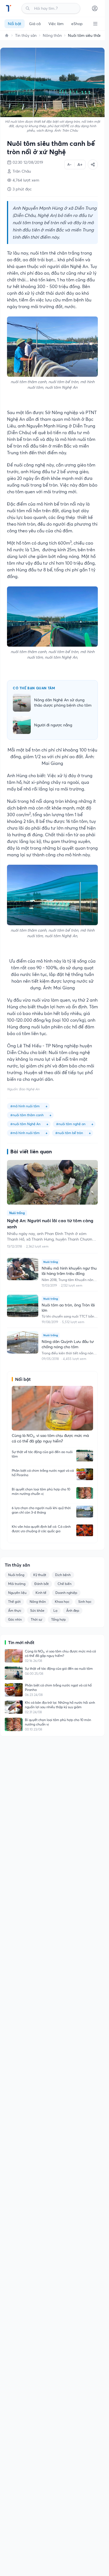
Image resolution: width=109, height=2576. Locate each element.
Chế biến (65, 1584)
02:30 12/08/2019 (28, 162)
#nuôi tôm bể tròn (69, 1133)
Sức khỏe (37, 1610)
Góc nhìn (15, 1619)
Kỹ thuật (40, 1575)
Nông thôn (52, 35)
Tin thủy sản (26, 35)
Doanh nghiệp (66, 1593)
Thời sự (36, 1619)
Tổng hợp (58, 1619)
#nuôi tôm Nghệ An (25, 1124)
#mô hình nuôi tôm (25, 1106)
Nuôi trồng (16, 1575)
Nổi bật (15, 24)
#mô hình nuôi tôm (25, 1133)
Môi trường (17, 1584)
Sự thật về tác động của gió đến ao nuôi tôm (42, 1454)
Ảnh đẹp (73, 1610)
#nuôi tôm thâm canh (27, 1115)
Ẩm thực (15, 1610)
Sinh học (85, 1602)
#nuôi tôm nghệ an (71, 1124)
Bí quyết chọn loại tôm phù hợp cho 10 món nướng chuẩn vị (41, 1491)
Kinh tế (41, 1593)
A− (69, 164)
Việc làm (56, 24)
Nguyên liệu (17, 1593)
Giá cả (35, 24)
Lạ (55, 1610)
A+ (80, 165)
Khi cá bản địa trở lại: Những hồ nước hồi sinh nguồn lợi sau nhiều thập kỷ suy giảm (60, 1705)
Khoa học (62, 1602)
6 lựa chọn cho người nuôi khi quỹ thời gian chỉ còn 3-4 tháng (41, 1510)
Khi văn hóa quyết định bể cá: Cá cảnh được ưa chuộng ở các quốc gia (41, 1529)
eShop (77, 24)
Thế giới (14, 1602)
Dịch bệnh (63, 1575)
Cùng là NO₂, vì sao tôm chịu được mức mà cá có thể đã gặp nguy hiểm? (60, 1653)
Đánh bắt (42, 1584)
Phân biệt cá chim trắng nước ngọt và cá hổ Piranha (43, 1473)
